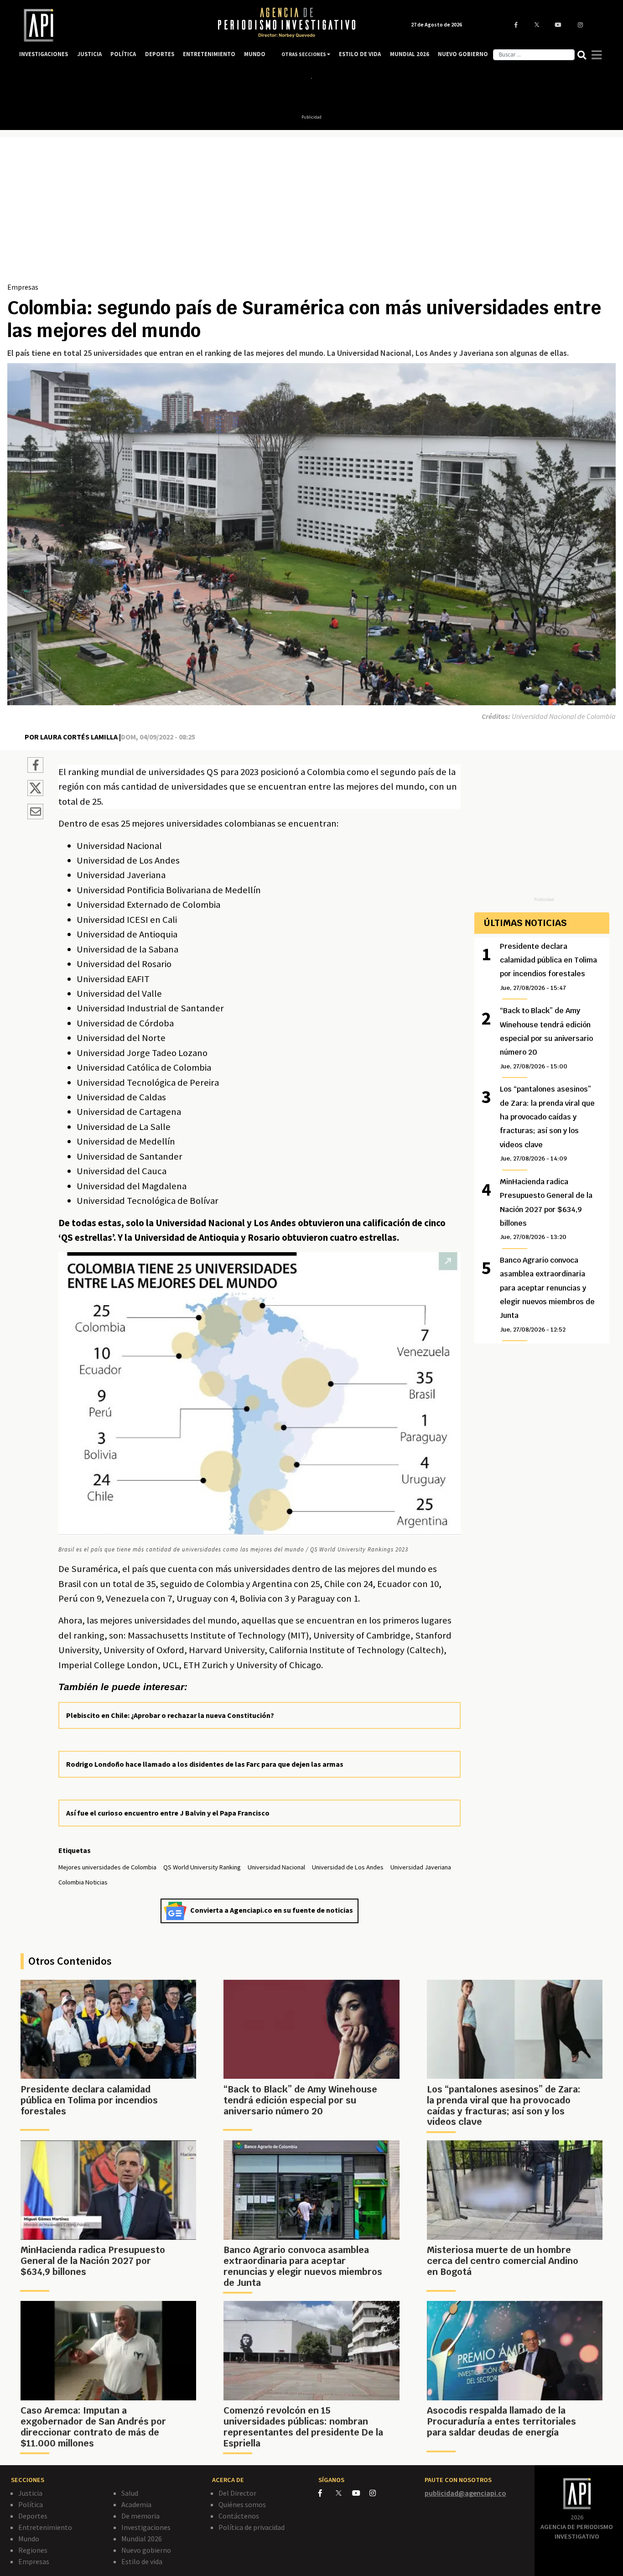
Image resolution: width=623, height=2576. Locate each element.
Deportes (33, 2516)
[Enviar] (35, 813)
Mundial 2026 (142, 2539)
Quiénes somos (242, 2504)
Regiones (33, 2550)
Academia (136, 2504)
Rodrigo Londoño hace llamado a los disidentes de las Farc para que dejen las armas (205, 1764)
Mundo (29, 2539)
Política (31, 2504)
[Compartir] (35, 766)
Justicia (30, 2493)
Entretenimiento (45, 2527)
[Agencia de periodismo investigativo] (109, 25)
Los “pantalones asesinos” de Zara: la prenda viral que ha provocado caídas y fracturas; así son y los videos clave (547, 1123)
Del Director (237, 2493)
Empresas (23, 287)
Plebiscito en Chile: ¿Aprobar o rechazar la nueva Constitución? (170, 1715)
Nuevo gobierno (146, 2550)
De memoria (140, 2516)
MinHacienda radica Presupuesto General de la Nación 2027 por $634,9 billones (546, 1209)
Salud (130, 2493)
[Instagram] (377, 2493)
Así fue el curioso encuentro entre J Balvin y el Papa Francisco (168, 1813)
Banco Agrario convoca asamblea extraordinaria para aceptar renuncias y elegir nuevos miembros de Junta (547, 1294)
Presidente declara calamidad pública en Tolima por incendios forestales (548, 967)
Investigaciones (146, 2527)
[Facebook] (327, 2493)
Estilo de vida (142, 2561)
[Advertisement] (311, 213)
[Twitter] (343, 2493)
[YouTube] (361, 2493)
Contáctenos (239, 2516)
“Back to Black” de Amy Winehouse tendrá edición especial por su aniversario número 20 (546, 1038)
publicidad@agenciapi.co (465, 2493)
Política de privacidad (252, 2527)
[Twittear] (35, 793)
